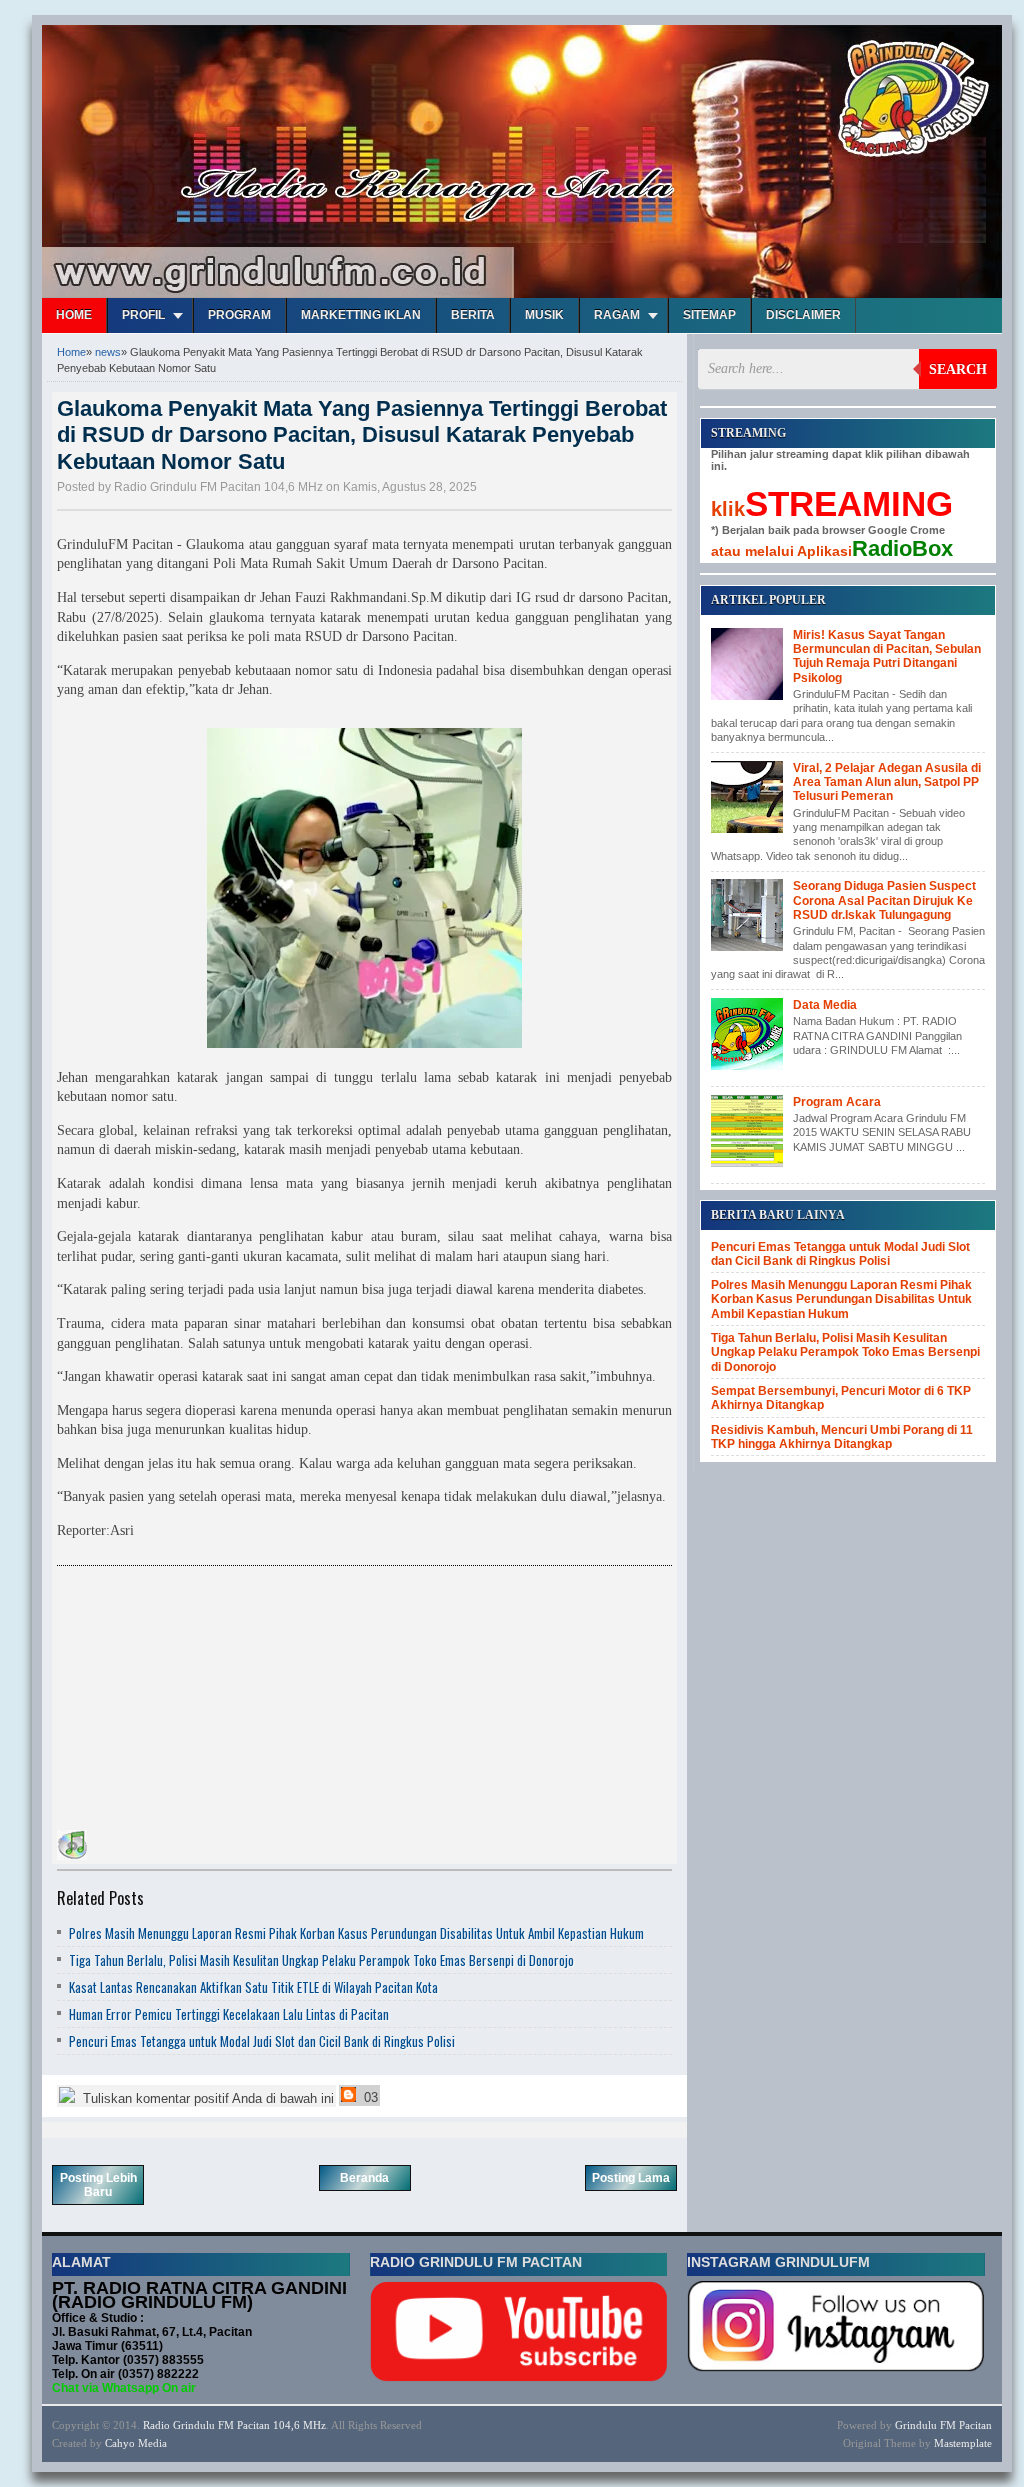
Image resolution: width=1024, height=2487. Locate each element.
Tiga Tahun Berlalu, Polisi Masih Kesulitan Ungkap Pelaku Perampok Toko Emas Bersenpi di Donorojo (321, 1960)
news (108, 352)
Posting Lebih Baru (98, 2185)
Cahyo (120, 2443)
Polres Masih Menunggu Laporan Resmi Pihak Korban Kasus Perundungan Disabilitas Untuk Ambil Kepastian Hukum (356, 1933)
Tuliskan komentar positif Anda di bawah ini (206, 2098)
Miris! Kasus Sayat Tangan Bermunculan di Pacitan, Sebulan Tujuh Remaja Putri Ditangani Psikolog (887, 656)
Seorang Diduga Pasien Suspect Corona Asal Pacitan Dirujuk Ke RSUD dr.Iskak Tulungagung (884, 900)
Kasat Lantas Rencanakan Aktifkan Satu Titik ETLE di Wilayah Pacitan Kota (253, 1987)
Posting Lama (631, 2178)
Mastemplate (963, 2443)
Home (74, 315)
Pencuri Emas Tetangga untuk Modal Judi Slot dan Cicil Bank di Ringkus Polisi (262, 2041)
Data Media (825, 1005)
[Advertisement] (207, 1701)
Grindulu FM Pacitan (943, 2425)
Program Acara (837, 1102)
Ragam (617, 315)
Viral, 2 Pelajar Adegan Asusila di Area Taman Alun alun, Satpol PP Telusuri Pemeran (887, 782)
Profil (143, 315)
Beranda (364, 2178)
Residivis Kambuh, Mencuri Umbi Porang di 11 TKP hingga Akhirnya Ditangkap (842, 1437)
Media (152, 2443)
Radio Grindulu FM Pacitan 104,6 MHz (234, 2425)
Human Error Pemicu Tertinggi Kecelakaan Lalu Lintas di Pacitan (229, 2014)
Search (958, 369)
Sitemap (709, 315)
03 (369, 2097)
